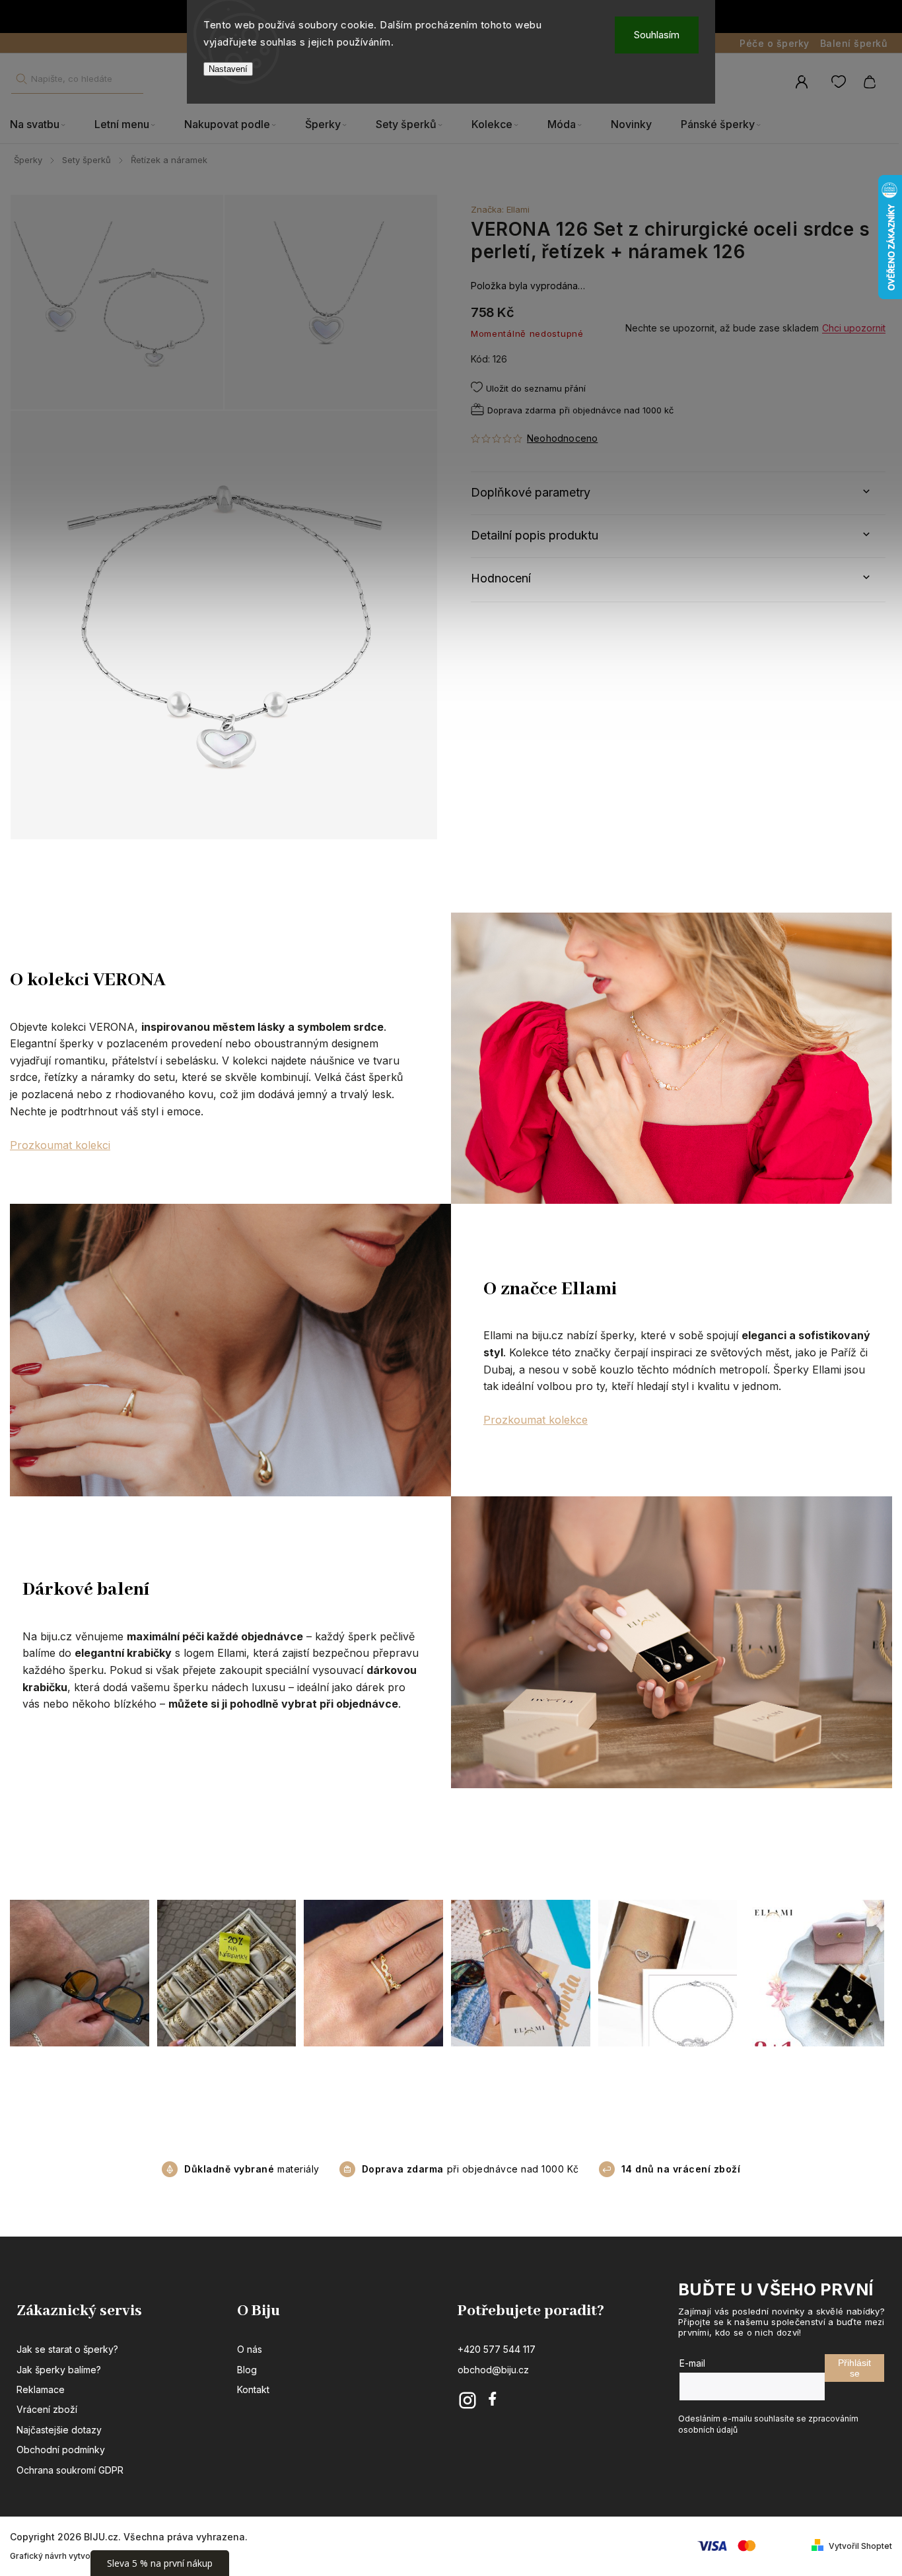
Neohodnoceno (562, 438)
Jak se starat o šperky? (67, 2349)
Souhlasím (657, 35)
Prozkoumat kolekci (60, 1145)
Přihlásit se (854, 2368)
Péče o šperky (775, 43)
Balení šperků (854, 43)
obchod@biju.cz (493, 2370)
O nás (250, 2349)
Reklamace (41, 2389)
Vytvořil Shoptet (860, 2546)
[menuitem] (45, 125)
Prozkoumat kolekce (536, 1420)
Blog (247, 2370)
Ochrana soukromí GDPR (70, 2470)
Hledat (21, 79)
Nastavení (228, 69)
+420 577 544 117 (497, 2349)
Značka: (500, 209)
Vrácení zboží (47, 2409)
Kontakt (253, 2389)
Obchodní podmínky (61, 2450)
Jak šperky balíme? (59, 2370)
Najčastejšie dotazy (59, 2430)
